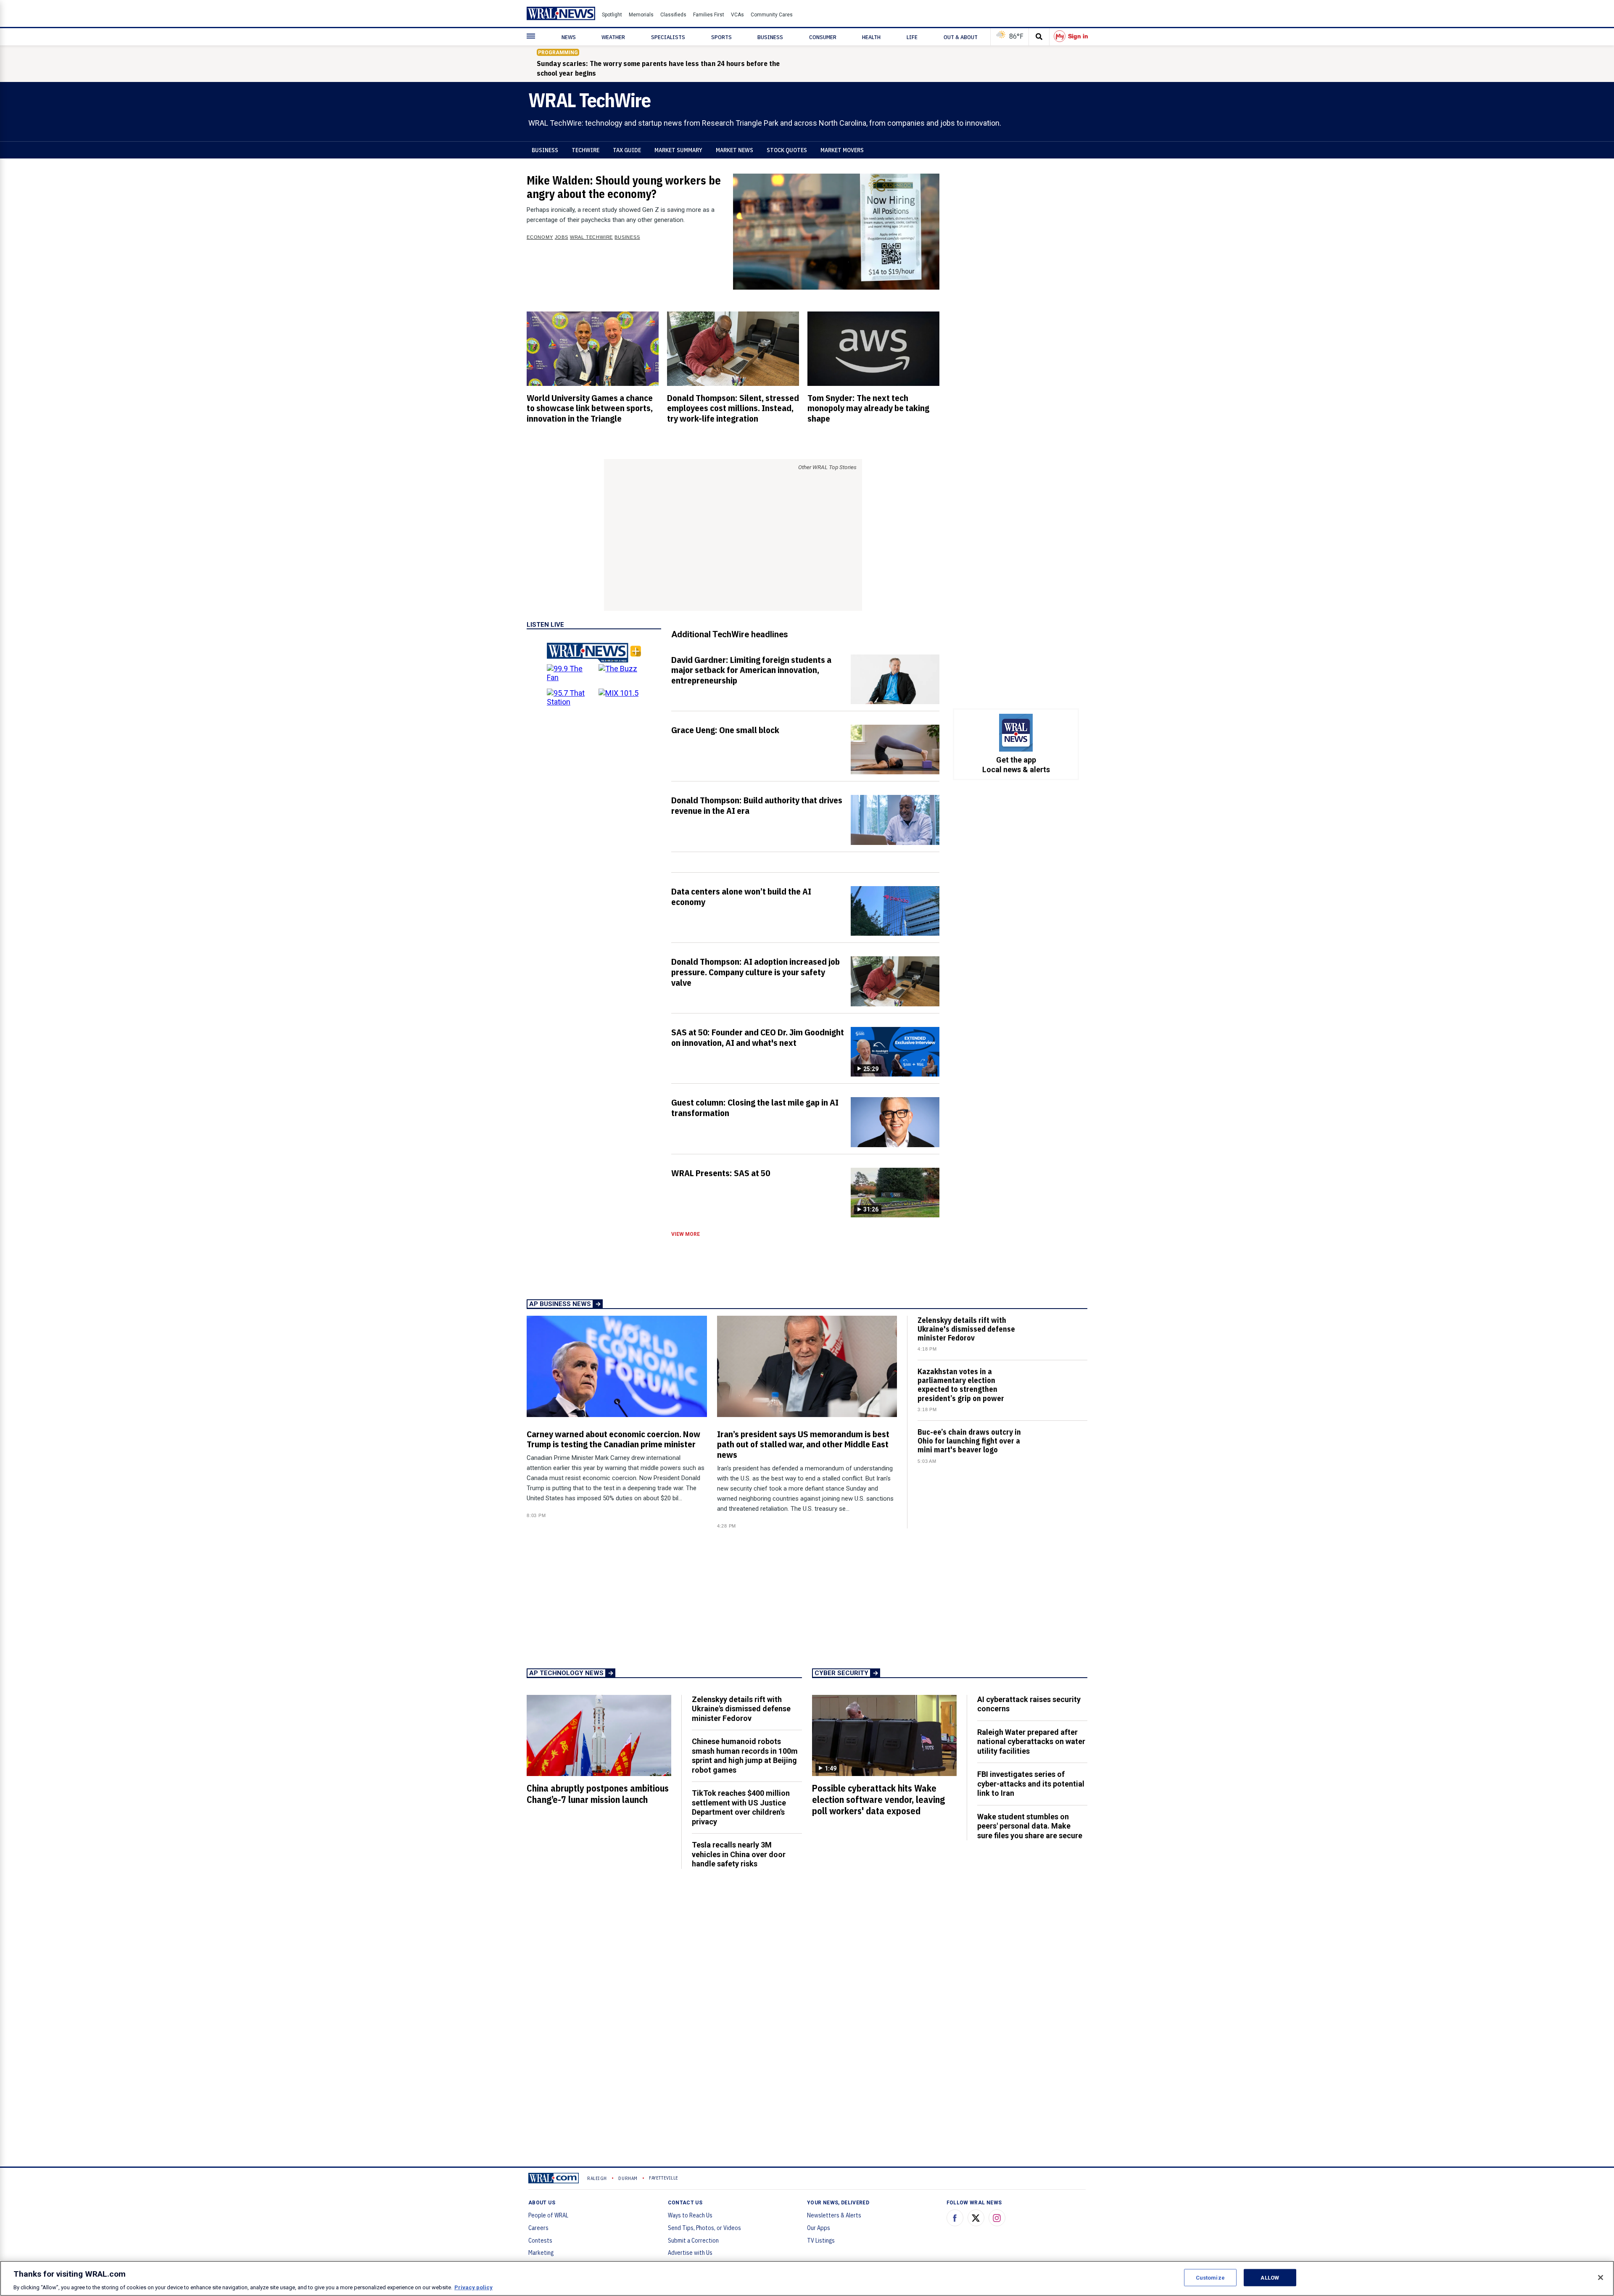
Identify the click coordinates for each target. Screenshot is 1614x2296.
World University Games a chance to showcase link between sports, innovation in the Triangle (590, 408)
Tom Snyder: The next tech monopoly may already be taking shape (868, 408)
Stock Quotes (787, 150)
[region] (807, 2278)
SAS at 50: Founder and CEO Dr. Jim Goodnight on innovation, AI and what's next (758, 1037)
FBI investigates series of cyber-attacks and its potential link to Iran (1031, 1784)
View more (686, 1234)
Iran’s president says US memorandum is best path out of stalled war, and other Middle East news (803, 1444)
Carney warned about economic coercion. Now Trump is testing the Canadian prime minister (613, 1439)
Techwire (585, 150)
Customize (1210, 2277)
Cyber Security (841, 1673)
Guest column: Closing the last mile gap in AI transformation (755, 1107)
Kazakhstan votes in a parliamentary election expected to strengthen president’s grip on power (961, 1385)
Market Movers (842, 150)
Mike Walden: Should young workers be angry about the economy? (624, 187)
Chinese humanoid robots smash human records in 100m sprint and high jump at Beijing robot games (745, 1756)
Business (545, 150)
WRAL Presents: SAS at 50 (721, 1173)
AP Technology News (566, 1673)
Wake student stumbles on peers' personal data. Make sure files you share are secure (1030, 1826)
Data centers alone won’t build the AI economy (741, 896)
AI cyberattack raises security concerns (1029, 1704)
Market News (734, 150)
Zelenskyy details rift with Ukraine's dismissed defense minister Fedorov (966, 1329)
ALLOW (1270, 2277)
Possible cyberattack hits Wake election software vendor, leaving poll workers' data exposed (878, 1800)
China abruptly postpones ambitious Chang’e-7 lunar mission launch (598, 1794)
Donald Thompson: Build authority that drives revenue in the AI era (757, 805)
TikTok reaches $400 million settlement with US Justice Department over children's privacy (741, 1807)
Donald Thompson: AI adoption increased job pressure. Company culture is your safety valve (756, 972)
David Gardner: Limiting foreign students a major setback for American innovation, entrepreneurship (751, 670)
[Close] (1601, 2278)
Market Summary (678, 150)
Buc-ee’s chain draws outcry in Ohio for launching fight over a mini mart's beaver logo (969, 1441)
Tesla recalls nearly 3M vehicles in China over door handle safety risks (739, 1854)
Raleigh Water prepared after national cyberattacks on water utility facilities (1031, 1742)
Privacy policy (473, 2287)
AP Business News (560, 1304)
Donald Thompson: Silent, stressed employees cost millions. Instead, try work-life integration (733, 408)
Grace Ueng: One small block (725, 730)
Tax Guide (627, 150)
